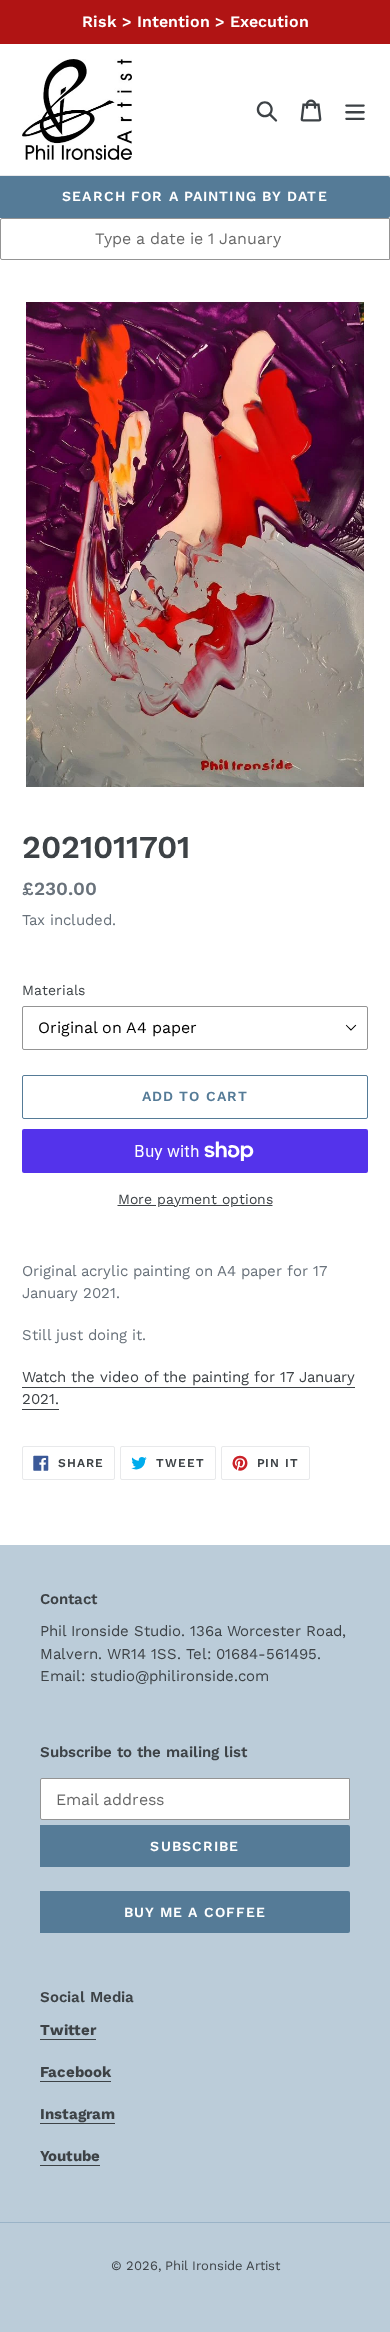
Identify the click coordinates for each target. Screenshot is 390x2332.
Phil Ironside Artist (222, 2265)
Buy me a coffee (195, 1912)
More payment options (195, 1199)
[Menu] (355, 109)
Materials (53, 990)
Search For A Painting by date (194, 196)
